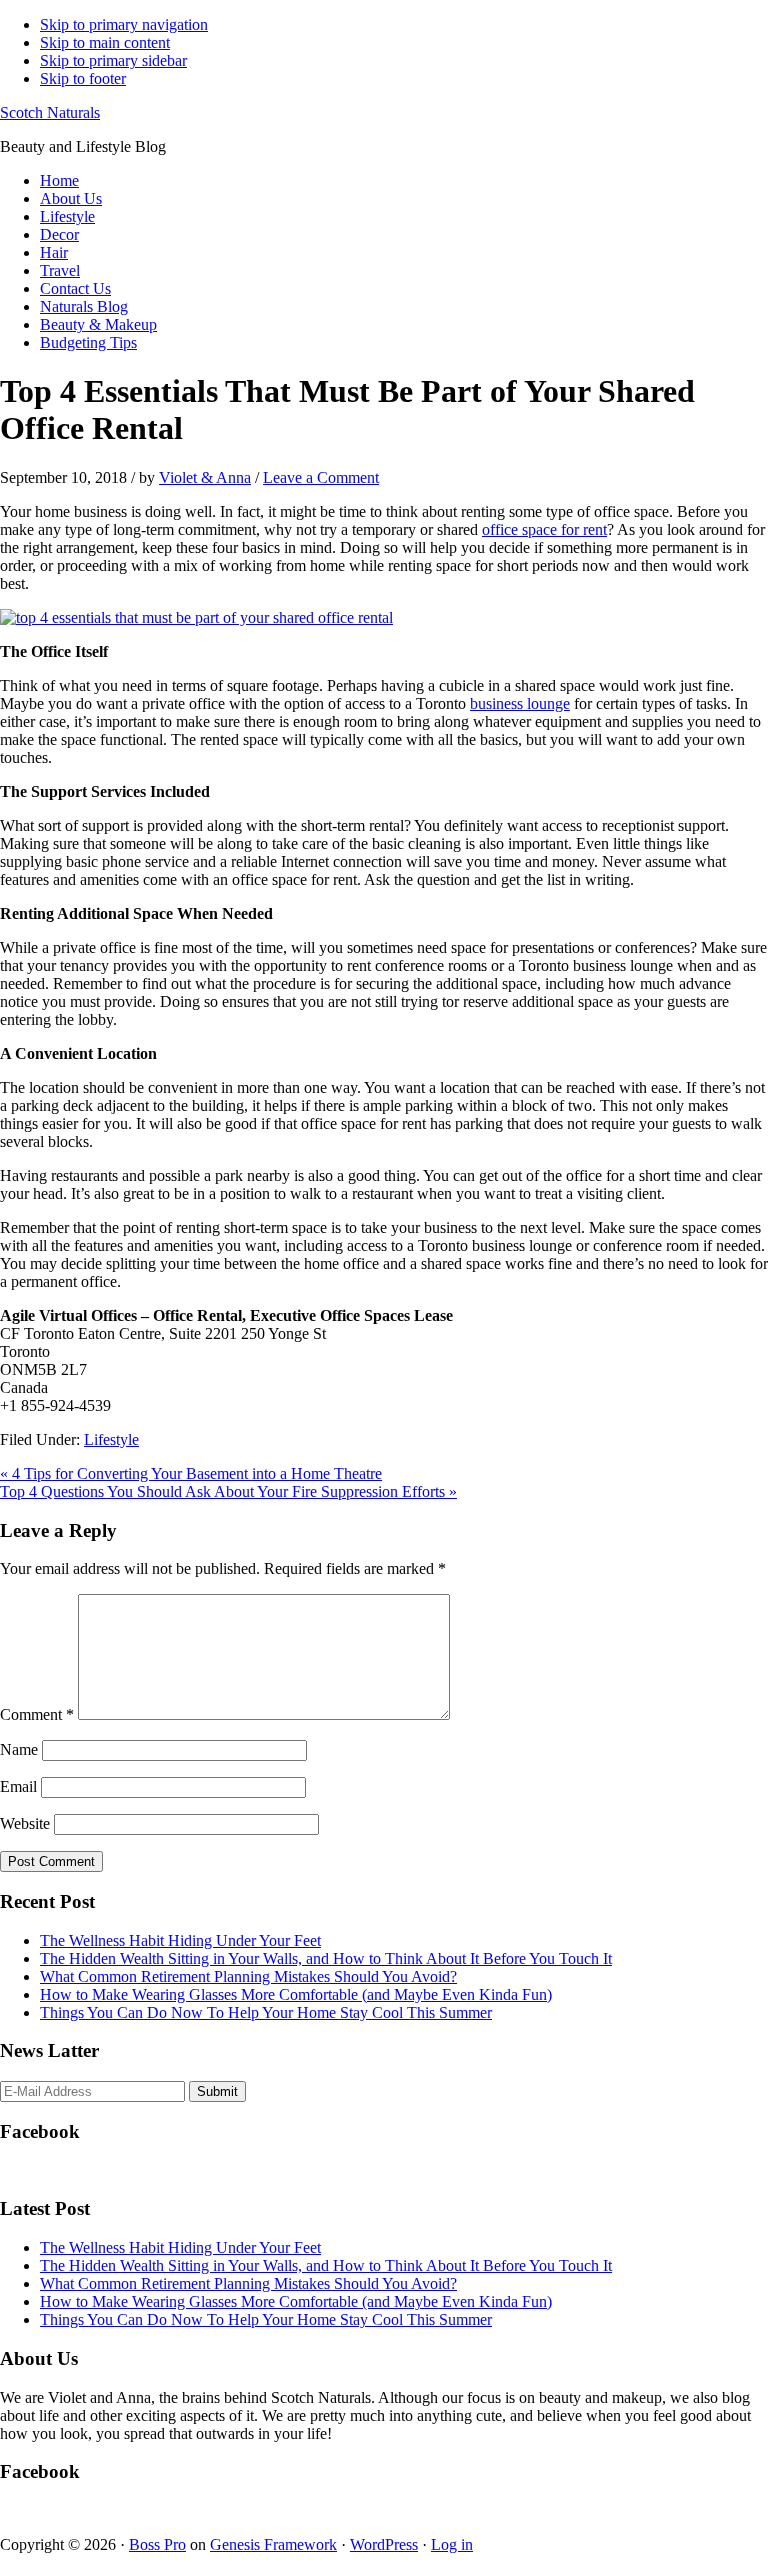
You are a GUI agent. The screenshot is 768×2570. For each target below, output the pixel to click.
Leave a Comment (321, 477)
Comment (37, 1714)
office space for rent (544, 529)
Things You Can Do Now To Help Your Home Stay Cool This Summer (266, 2012)
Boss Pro (157, 2544)
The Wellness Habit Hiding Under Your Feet (180, 1940)
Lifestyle (111, 1439)
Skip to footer (83, 78)
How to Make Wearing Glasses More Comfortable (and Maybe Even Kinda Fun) (296, 1994)
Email (18, 1786)
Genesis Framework (273, 2544)
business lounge (520, 703)
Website (25, 1823)
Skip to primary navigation (124, 24)
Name (19, 1749)
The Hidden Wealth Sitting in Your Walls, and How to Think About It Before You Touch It (326, 1958)
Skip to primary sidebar (113, 60)
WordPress (384, 2544)
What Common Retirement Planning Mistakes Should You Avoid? (248, 1976)
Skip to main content (105, 42)
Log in (452, 2544)
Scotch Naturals (50, 112)
